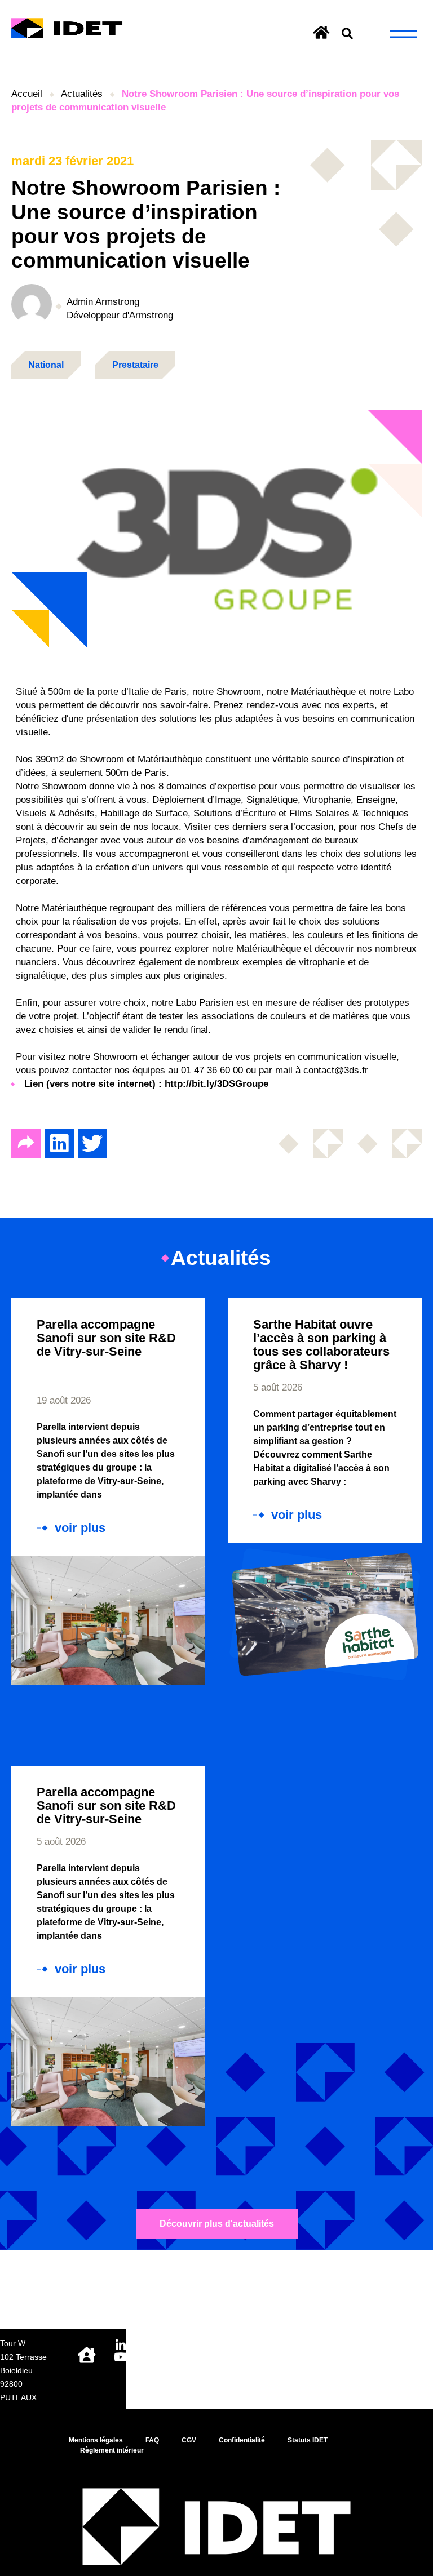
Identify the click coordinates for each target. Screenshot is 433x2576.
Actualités (82, 94)
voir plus (80, 1528)
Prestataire (135, 365)
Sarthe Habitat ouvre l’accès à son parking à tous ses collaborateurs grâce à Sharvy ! (321, 1345)
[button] (348, 34)
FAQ (152, 2440)
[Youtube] (120, 2357)
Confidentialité (242, 2440)
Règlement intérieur (112, 2450)
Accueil (27, 94)
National (46, 365)
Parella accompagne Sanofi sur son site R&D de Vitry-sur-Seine (106, 1338)
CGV (189, 2440)
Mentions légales (96, 2440)
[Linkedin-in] (120, 2345)
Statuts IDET (308, 2440)
